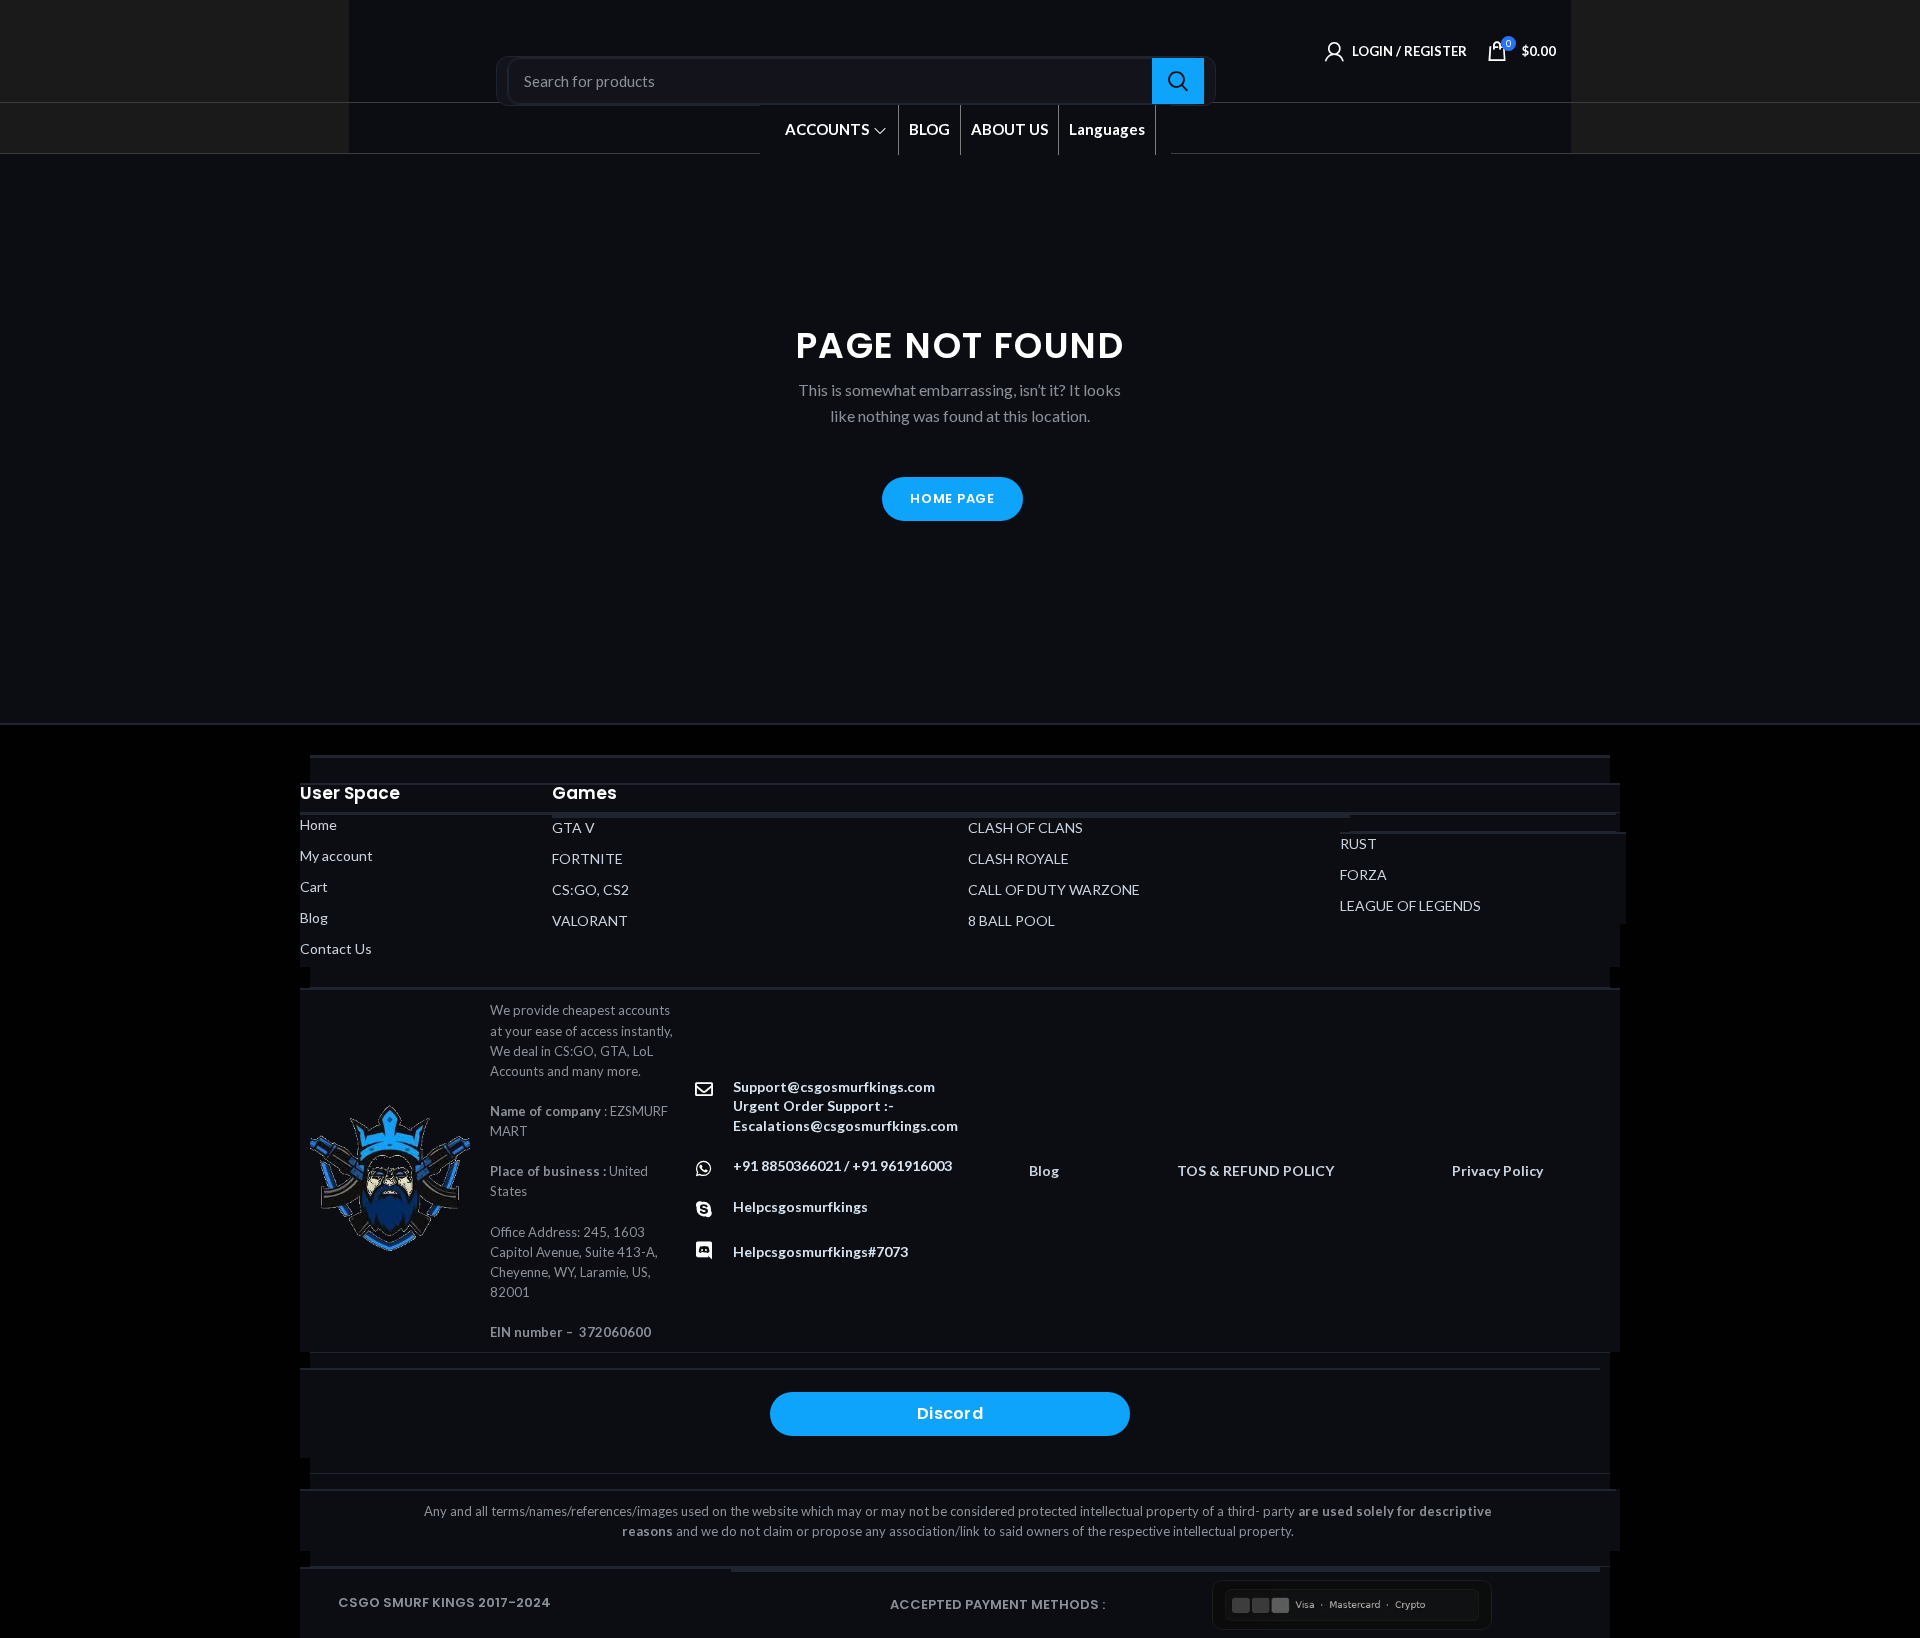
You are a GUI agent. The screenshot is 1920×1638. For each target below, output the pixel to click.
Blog (1044, 1170)
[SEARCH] (1178, 81)
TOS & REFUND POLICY (1255, 1170)
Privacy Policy (1497, 1170)
